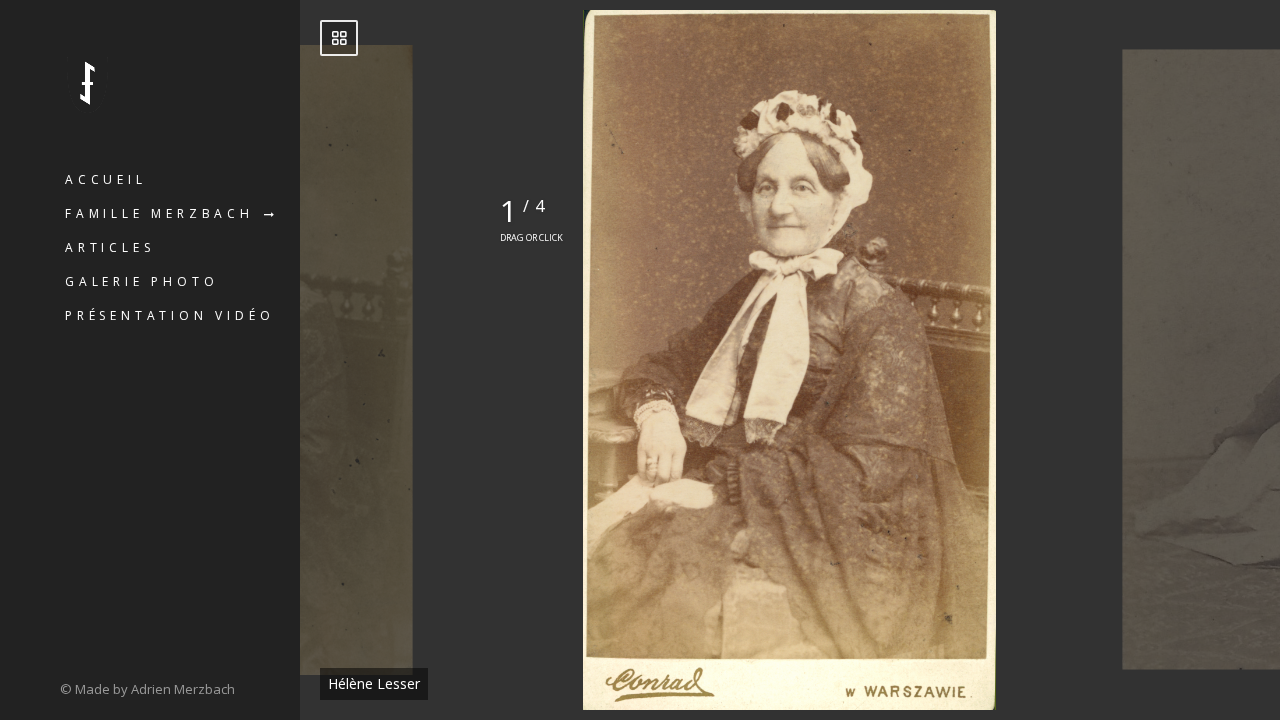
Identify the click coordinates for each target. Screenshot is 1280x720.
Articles (109, 247)
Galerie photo (141, 281)
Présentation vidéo (169, 315)
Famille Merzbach (159, 213)
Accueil (106, 179)
